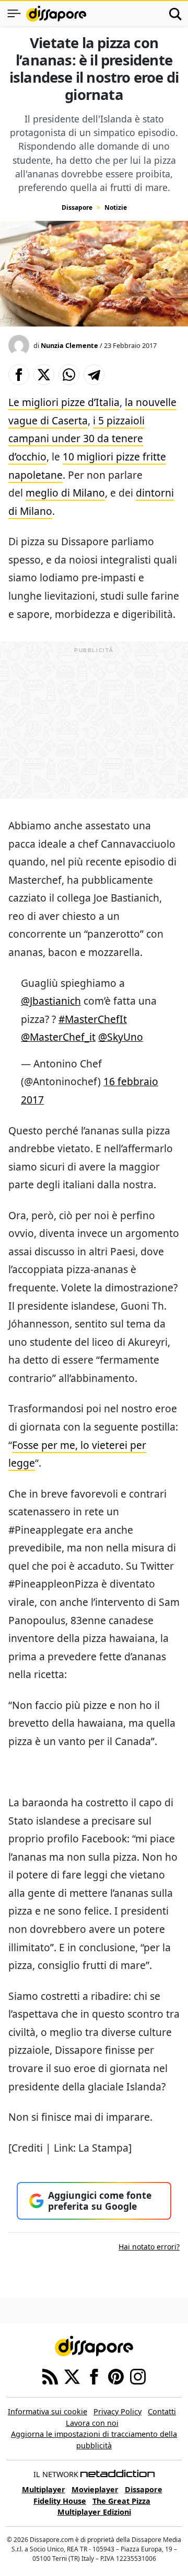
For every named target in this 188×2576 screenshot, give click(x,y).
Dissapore (77, 207)
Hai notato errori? (149, 2247)
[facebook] (94, 2376)
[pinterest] (116, 2376)
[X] (72, 2376)
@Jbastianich (51, 1001)
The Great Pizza (121, 2501)
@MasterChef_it (58, 1037)
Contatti (162, 2411)
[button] (19, 375)
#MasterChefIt (93, 1019)
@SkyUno (121, 1037)
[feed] (50, 2376)
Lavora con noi (92, 2423)
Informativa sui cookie (48, 2411)
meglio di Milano (65, 493)
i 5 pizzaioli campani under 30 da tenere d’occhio (77, 438)
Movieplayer (95, 2489)
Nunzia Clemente (69, 345)
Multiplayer (44, 2489)
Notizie (116, 207)
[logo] (56, 14)
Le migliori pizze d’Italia (64, 402)
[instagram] (138, 2376)
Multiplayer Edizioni (94, 2512)
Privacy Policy (118, 2411)
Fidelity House (60, 2501)
